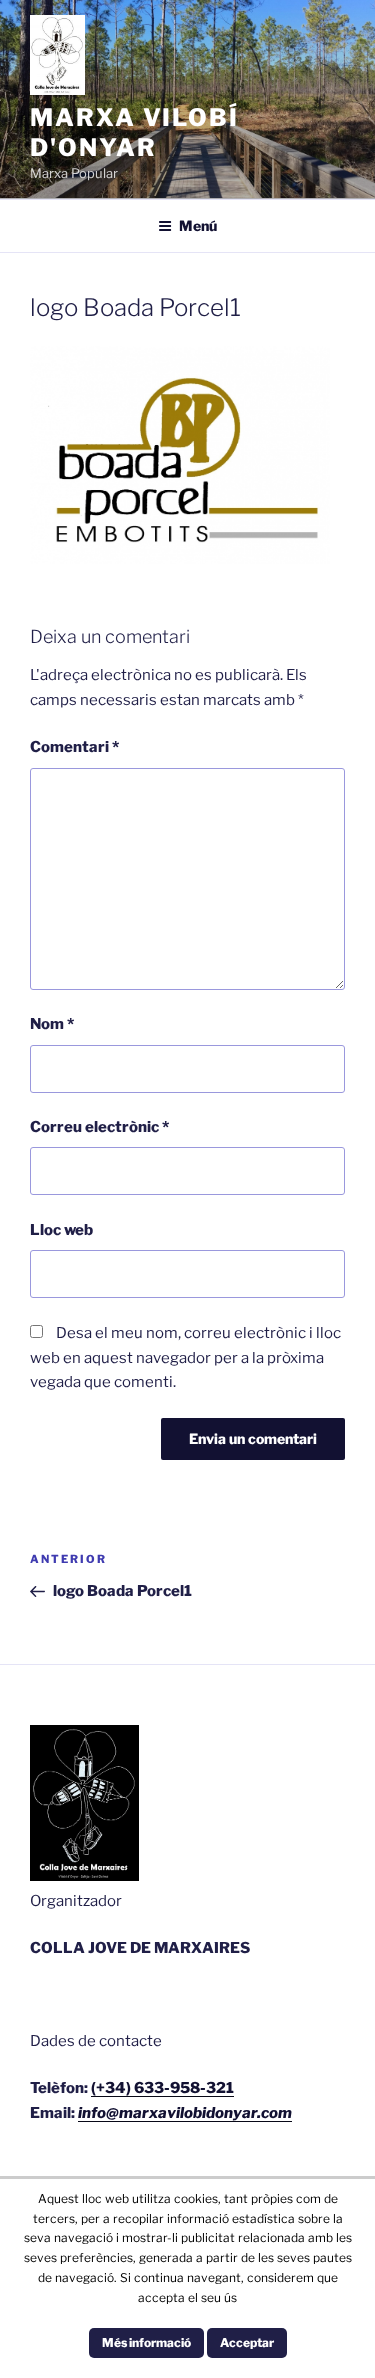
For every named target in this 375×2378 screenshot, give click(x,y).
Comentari (74, 747)
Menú (198, 225)
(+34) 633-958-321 (162, 2088)
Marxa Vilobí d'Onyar (134, 132)
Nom (52, 1024)
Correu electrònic (99, 1127)
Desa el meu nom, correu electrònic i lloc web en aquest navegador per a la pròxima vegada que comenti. (185, 1358)
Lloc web (61, 1230)
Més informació (146, 2342)
